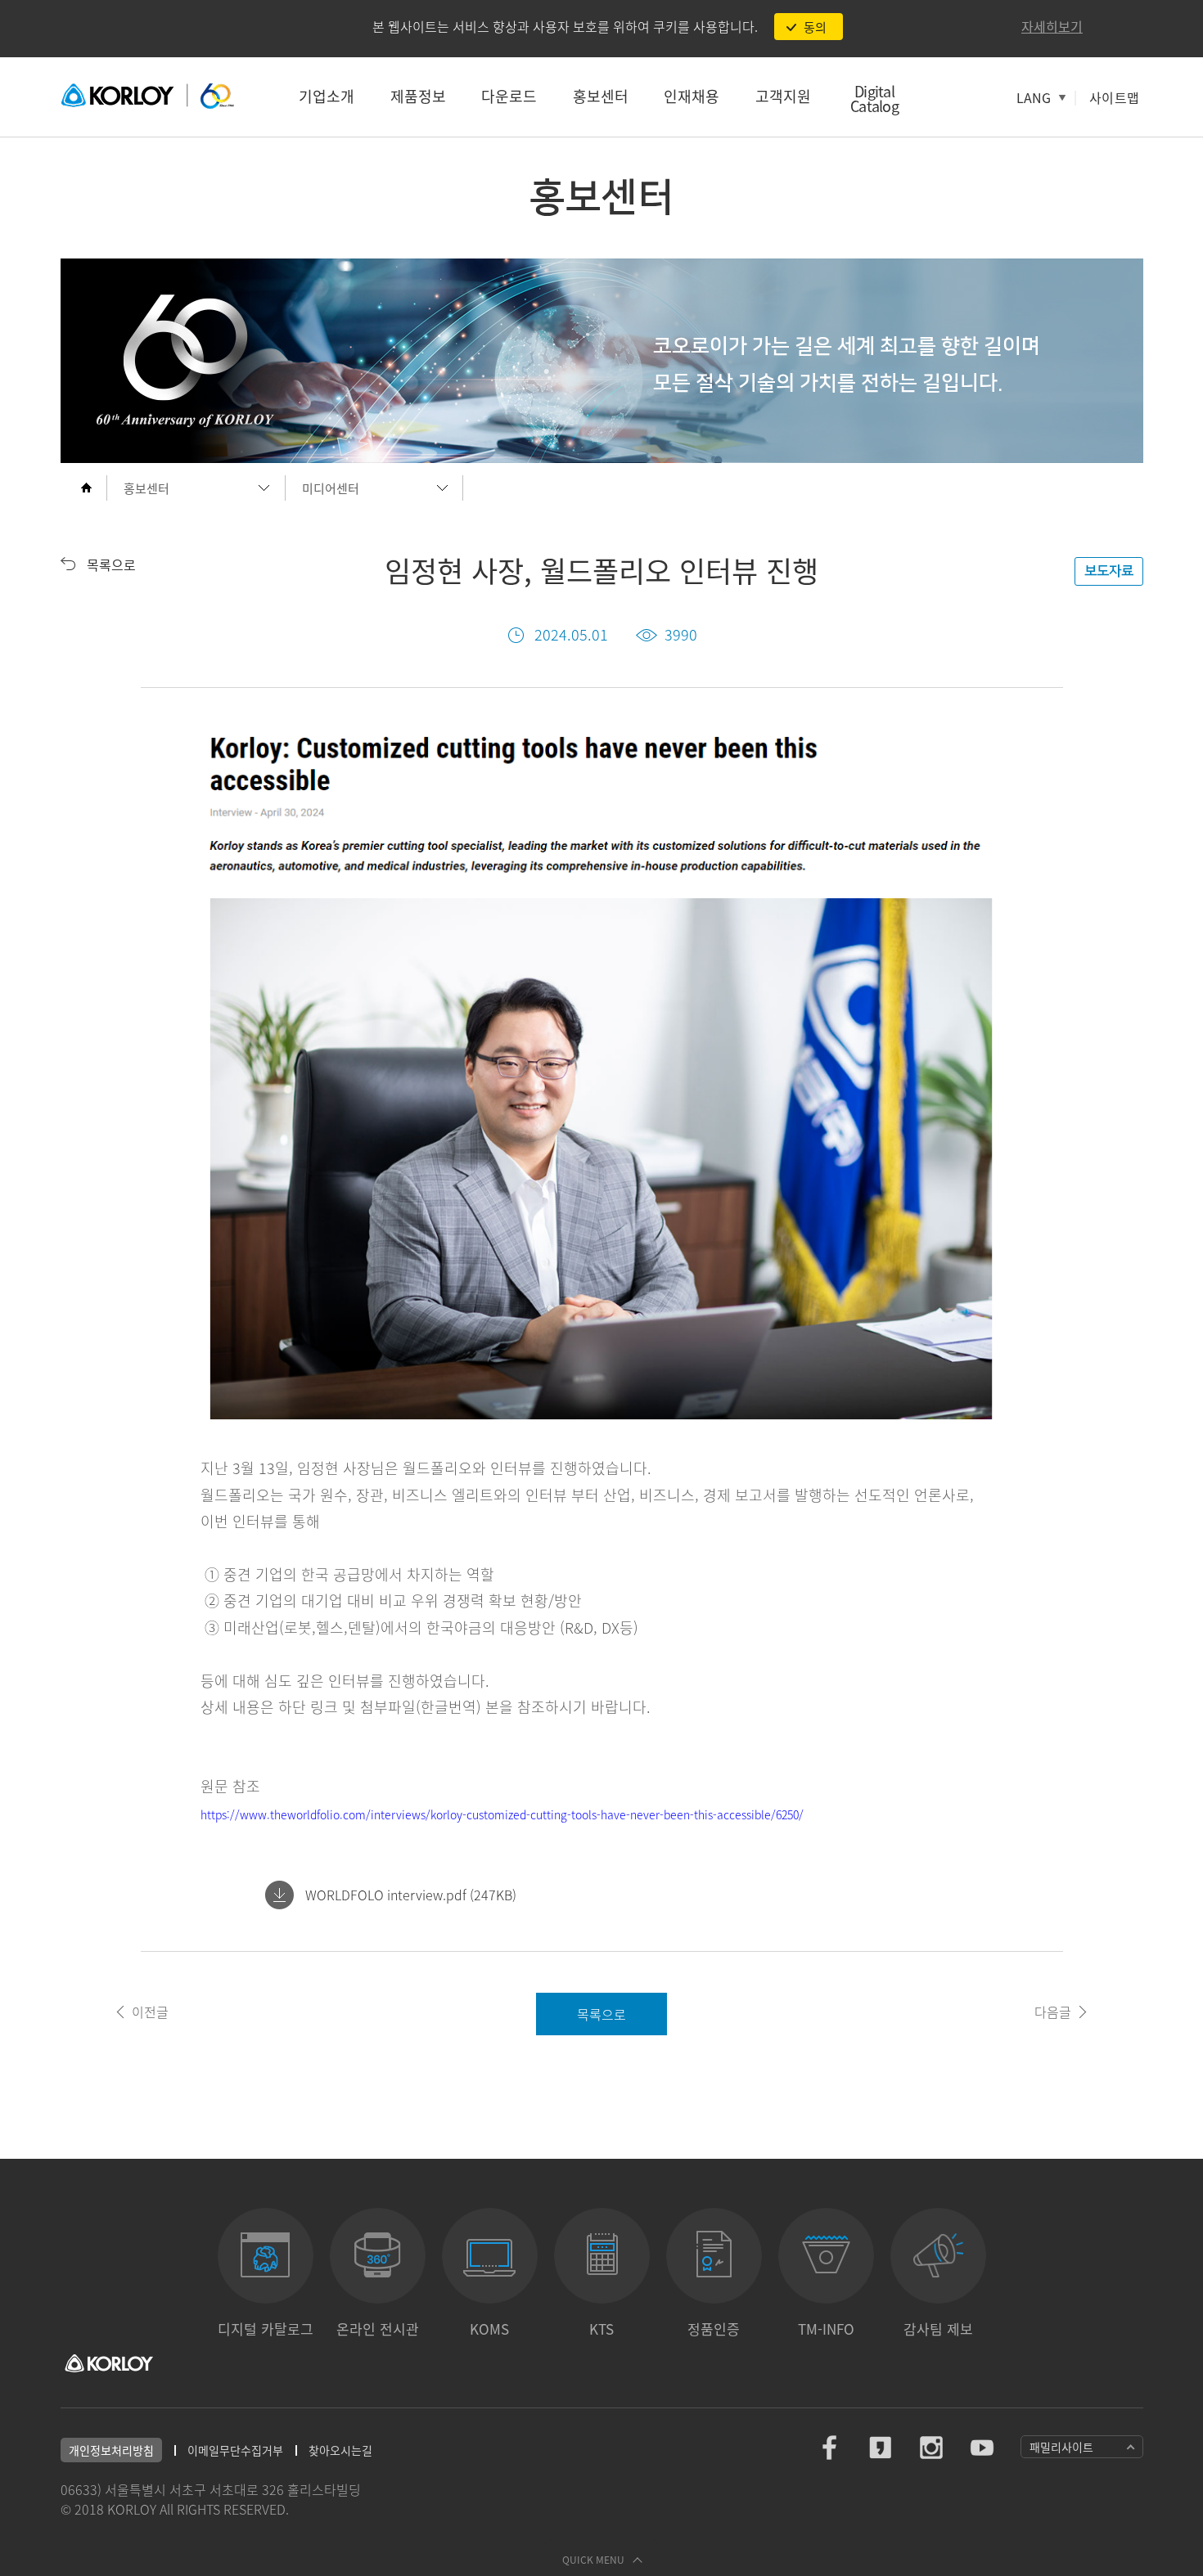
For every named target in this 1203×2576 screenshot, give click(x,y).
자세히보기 (1052, 26)
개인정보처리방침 (111, 2450)
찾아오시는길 (340, 2450)
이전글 (150, 2012)
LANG (1034, 97)
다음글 (1053, 2012)
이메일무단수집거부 (235, 2450)
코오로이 (147, 97)
